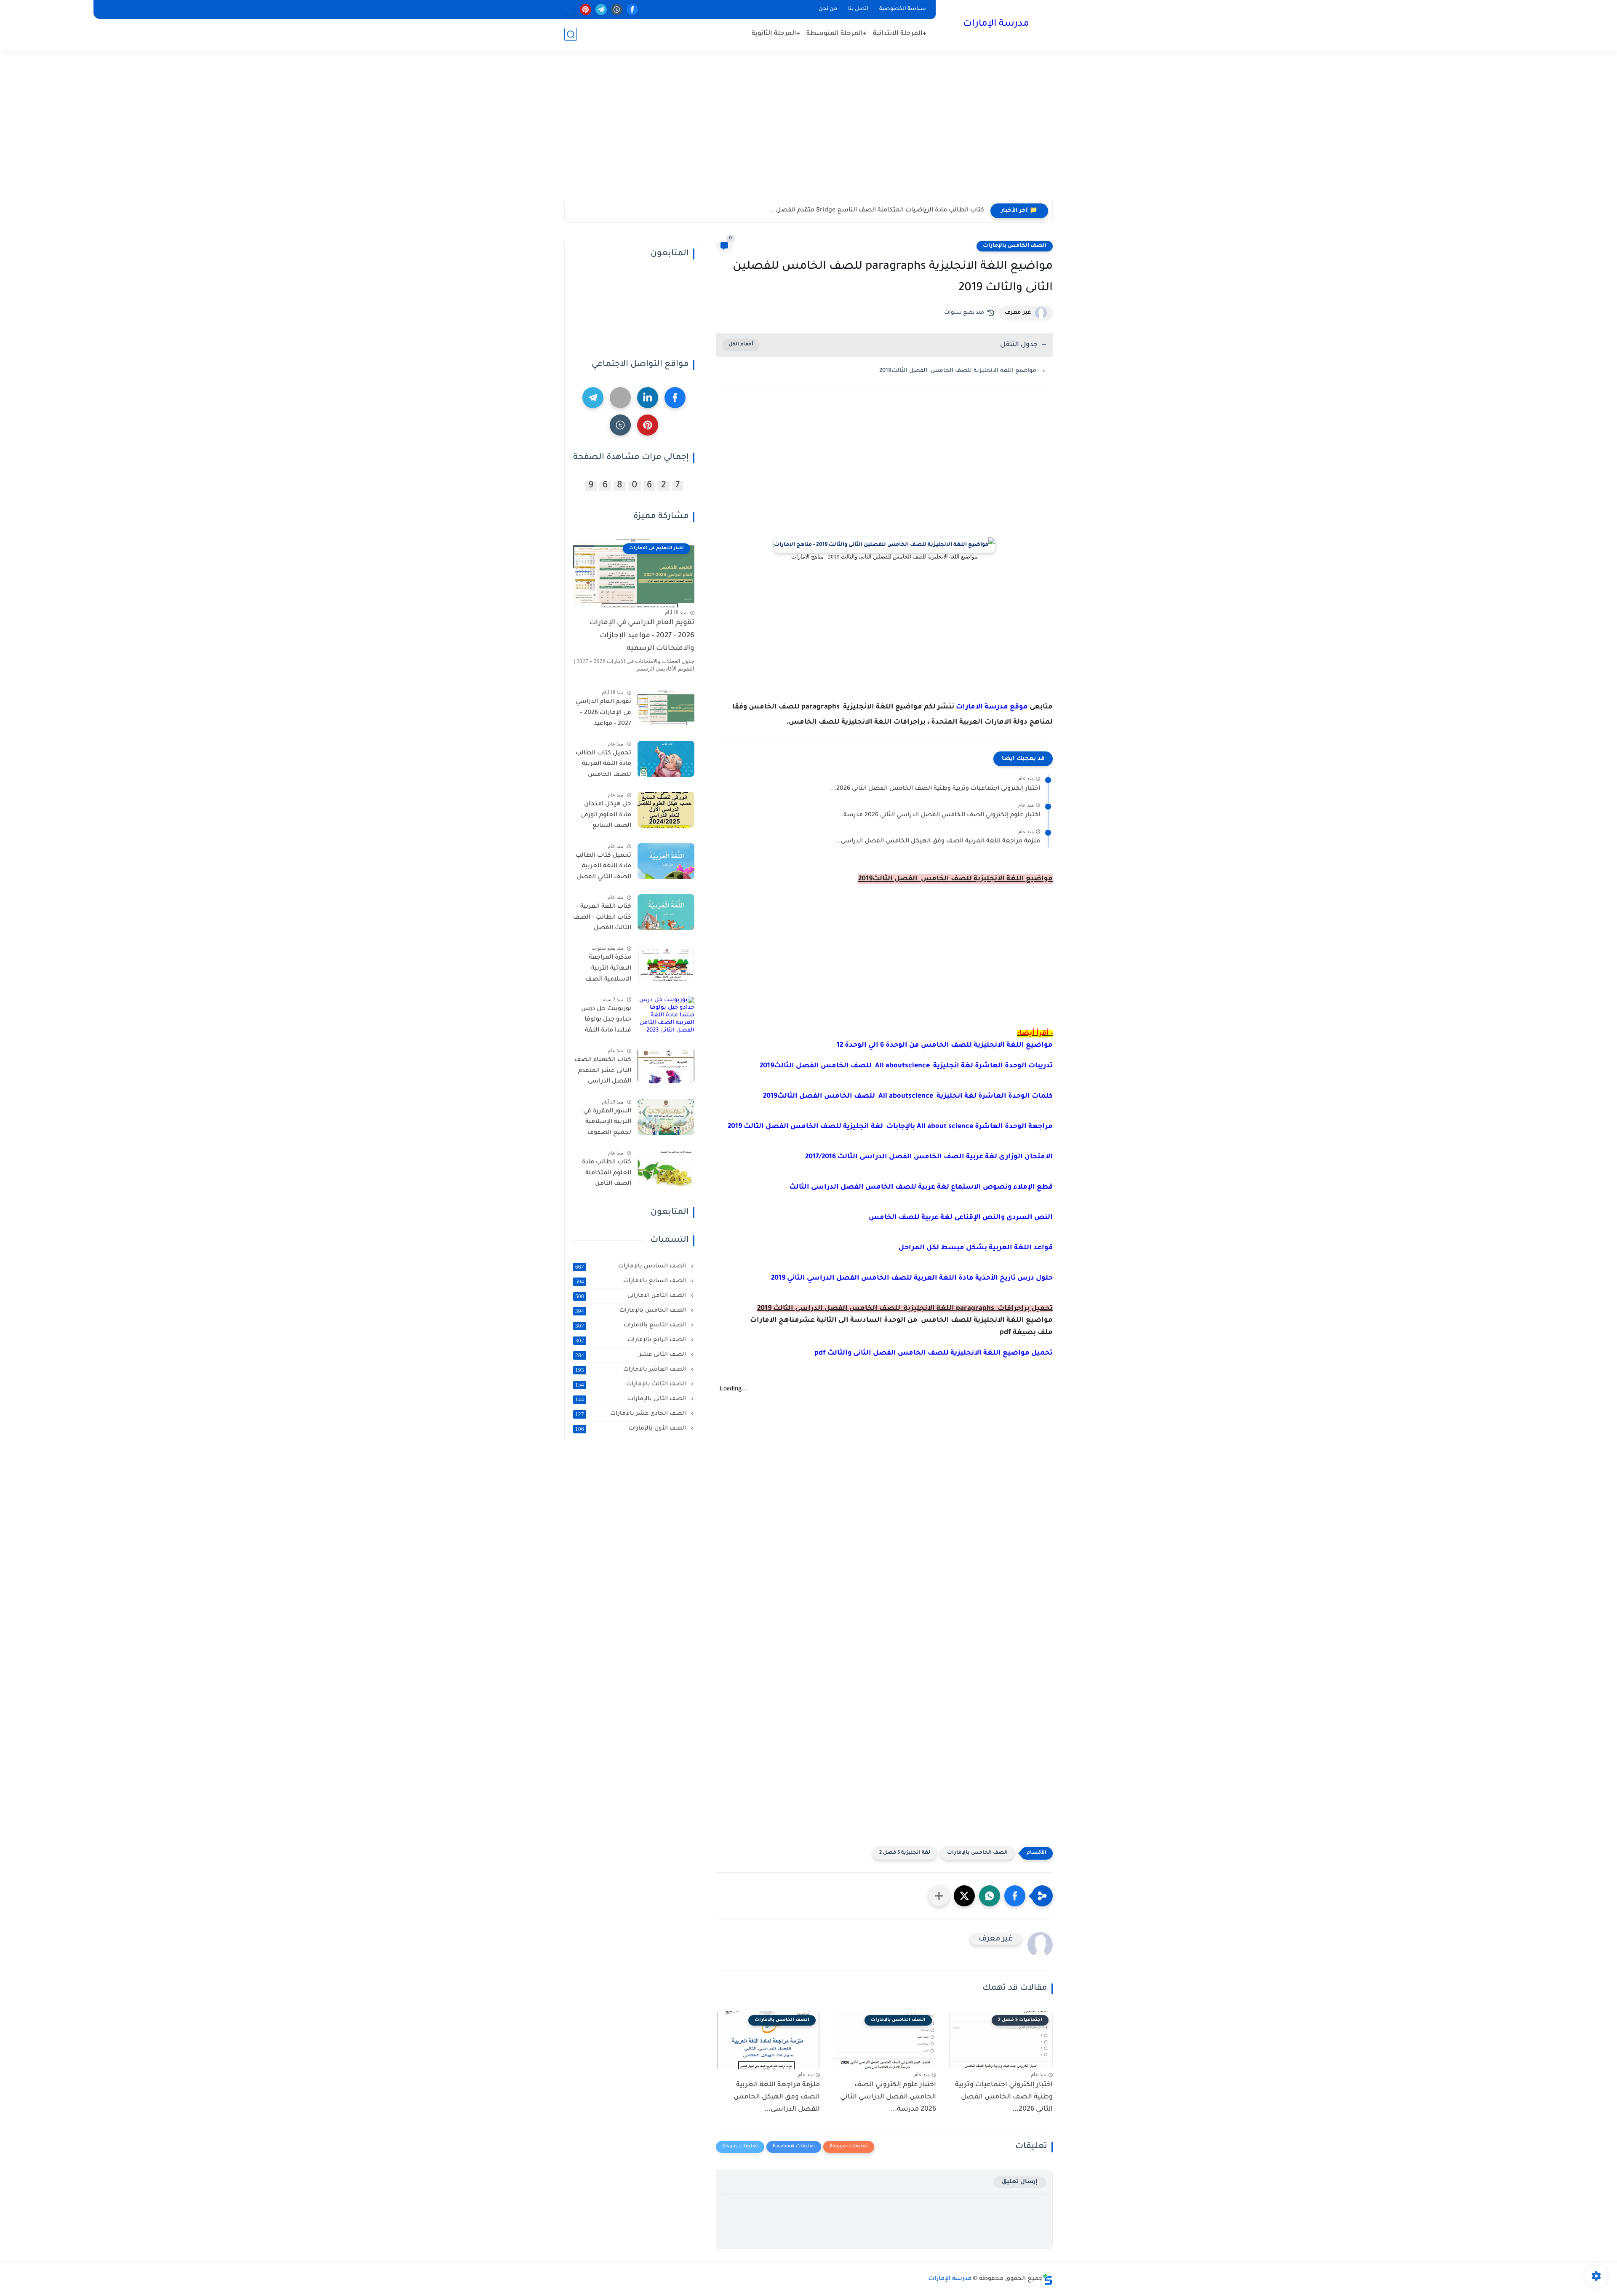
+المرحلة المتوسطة (837, 34)
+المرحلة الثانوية (776, 34)
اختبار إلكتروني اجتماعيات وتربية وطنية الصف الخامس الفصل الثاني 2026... (935, 789)
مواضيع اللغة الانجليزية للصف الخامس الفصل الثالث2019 (958, 371)
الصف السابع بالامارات (631, 1281)
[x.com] (570, 9)
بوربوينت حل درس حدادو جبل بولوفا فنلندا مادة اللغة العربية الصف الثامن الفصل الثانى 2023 (603, 1021)
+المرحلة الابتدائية (900, 34)
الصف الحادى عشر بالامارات (631, 1414)
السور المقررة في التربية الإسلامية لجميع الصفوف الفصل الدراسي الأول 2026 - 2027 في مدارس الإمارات (602, 1124)
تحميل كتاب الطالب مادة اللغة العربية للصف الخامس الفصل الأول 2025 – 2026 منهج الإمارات (603, 766)
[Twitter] (620, 398)
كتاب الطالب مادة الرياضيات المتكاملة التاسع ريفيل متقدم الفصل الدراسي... (876, 211)
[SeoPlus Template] (1048, 2279)
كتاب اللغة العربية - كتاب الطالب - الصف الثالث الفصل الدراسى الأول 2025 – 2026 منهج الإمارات (602, 919)
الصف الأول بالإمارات (631, 1429)
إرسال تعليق (1020, 2182)
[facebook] (632, 9)
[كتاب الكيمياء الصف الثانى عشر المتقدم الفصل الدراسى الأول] (666, 1065)
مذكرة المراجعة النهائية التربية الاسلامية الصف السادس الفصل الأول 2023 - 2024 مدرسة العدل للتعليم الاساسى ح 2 (604, 970)
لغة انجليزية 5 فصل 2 (905, 1853)
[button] (1015, 1896)
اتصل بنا (858, 9)
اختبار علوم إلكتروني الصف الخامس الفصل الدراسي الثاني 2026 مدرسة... (939, 815)
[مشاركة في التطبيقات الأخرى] (939, 1896)
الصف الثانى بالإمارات (631, 1399)
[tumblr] (617, 9)
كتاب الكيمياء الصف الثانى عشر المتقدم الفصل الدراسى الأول (603, 1072)
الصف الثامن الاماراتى (631, 1296)
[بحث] (571, 34)
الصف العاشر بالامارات (631, 1370)
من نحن (828, 9)
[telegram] (601, 9)
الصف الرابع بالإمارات (631, 1340)
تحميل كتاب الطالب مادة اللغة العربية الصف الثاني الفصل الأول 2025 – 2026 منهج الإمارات (603, 868)
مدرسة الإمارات (996, 24)
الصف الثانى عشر (631, 1355)
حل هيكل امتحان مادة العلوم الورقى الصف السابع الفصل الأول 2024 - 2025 (604, 817)
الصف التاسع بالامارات (631, 1326)
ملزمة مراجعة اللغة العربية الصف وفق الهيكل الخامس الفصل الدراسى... (937, 842)
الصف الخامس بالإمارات (1015, 246)
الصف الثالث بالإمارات (631, 1385)
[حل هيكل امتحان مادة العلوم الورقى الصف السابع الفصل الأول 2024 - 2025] (666, 810)
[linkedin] (648, 398)
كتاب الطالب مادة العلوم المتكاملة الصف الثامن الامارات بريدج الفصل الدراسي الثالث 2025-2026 (607, 1175)
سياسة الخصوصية (903, 9)
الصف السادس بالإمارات (631, 1267)
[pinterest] (586, 9)
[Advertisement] (808, 134)
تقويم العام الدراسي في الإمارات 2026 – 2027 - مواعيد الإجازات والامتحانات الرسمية (642, 636)
